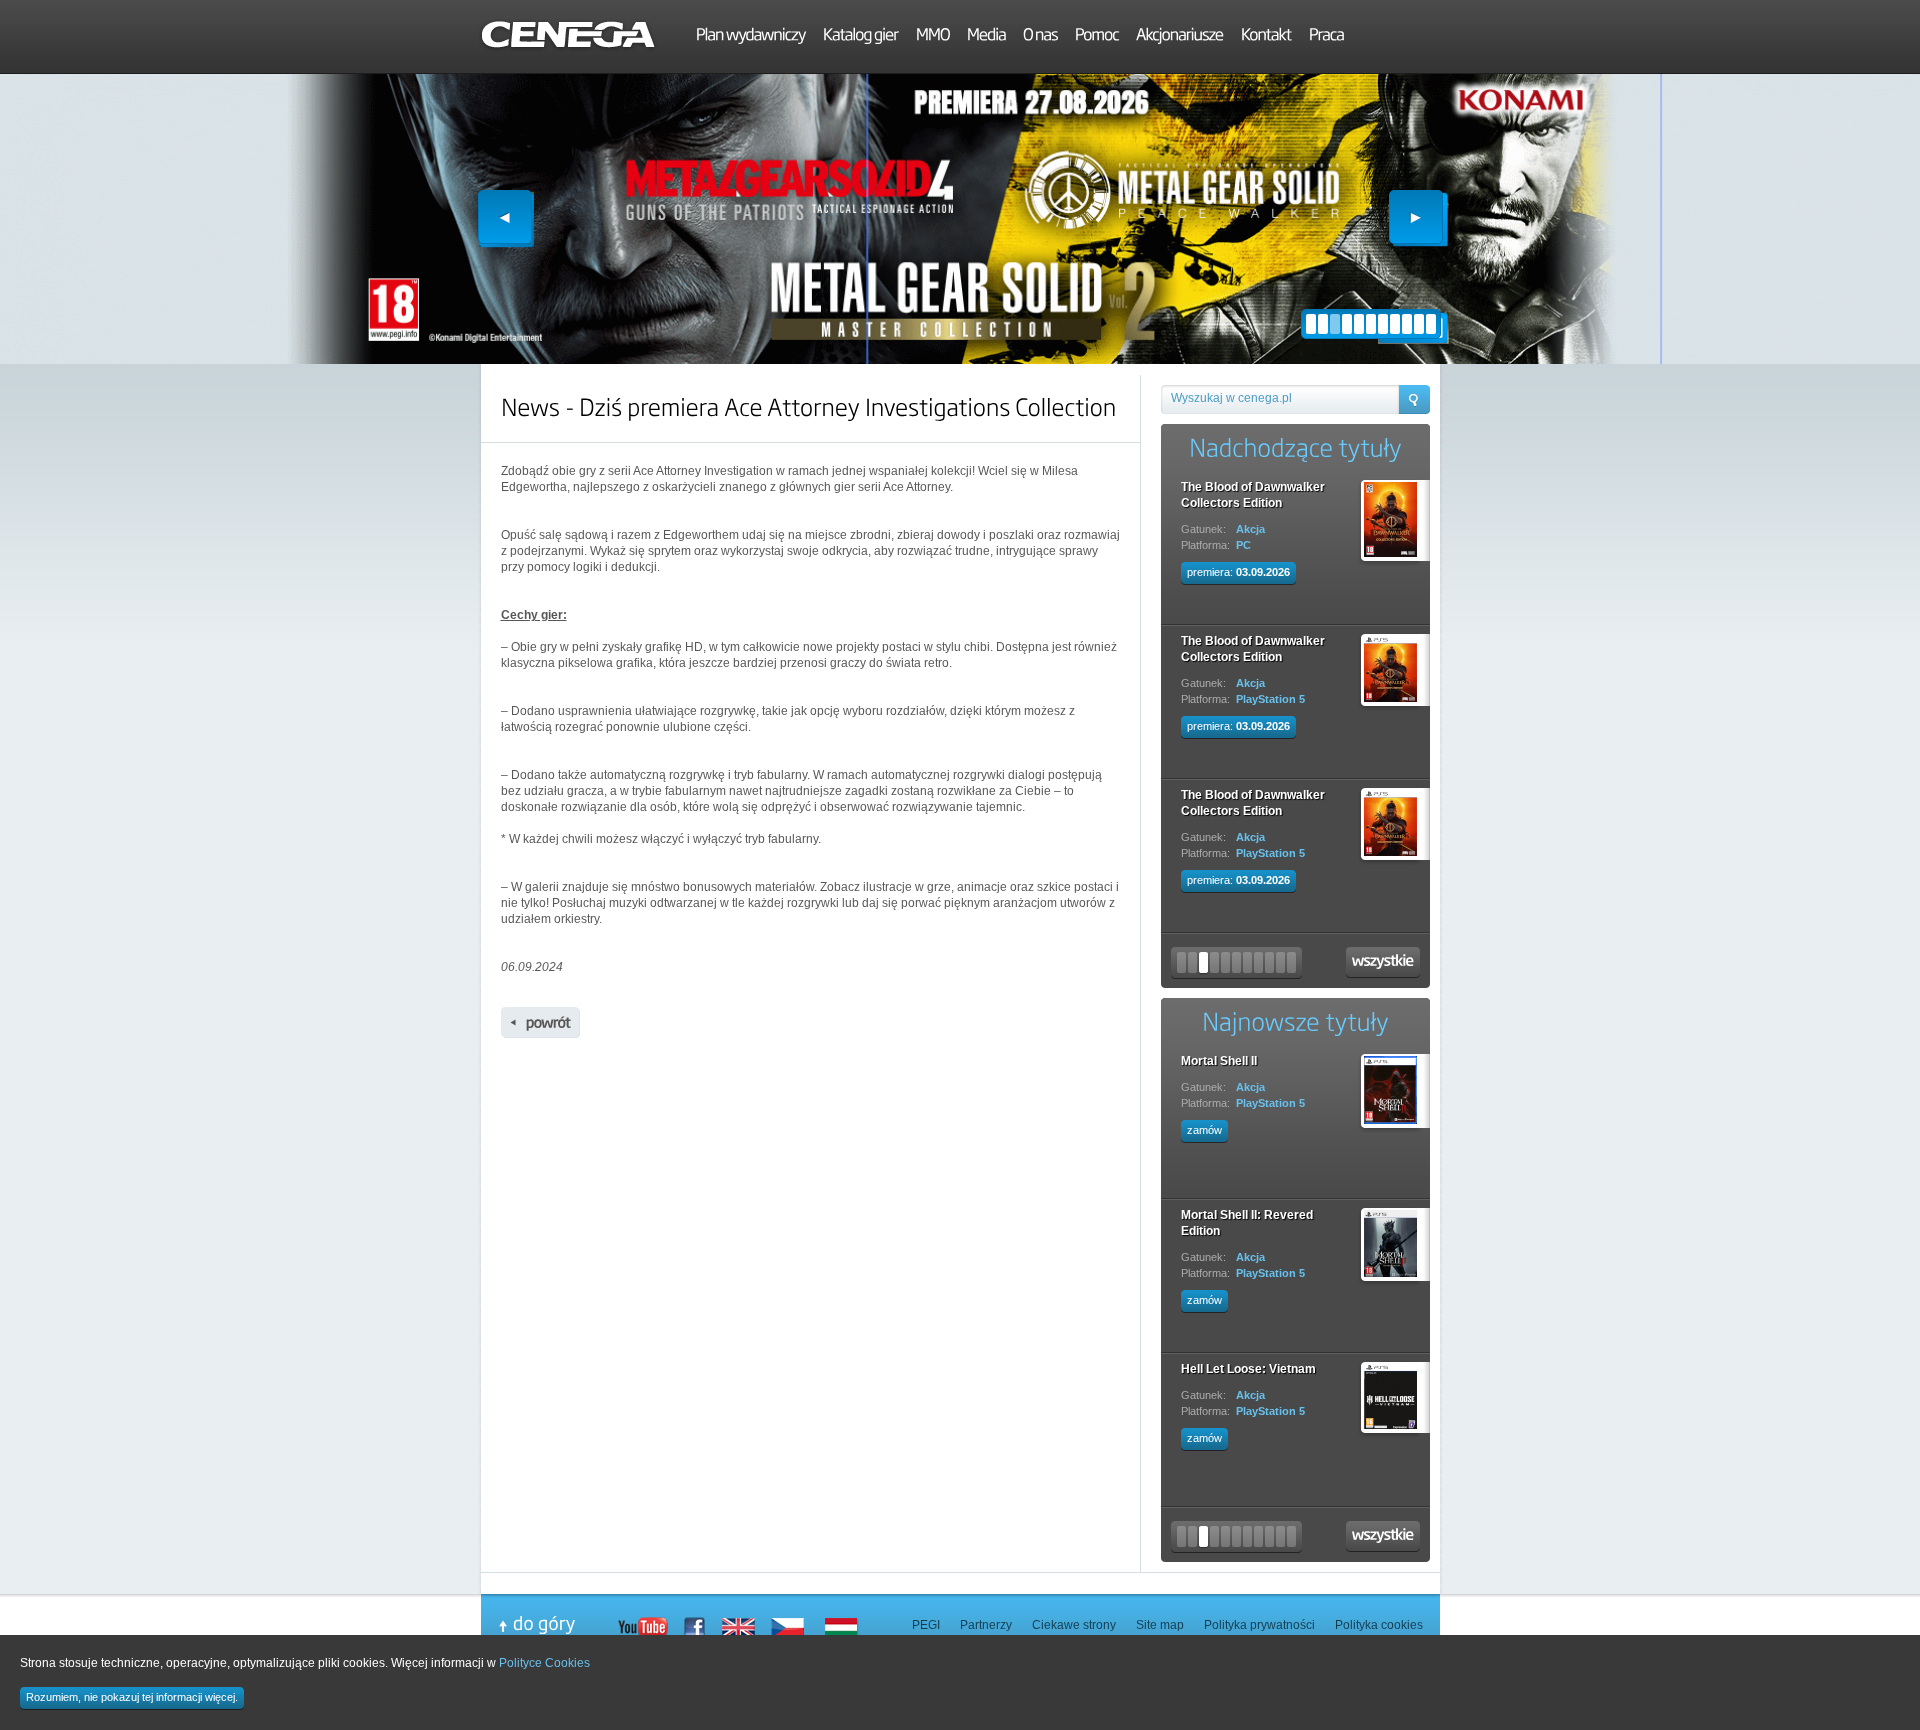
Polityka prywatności (1259, 1625)
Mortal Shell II (1219, 1061)
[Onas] (1040, 37)
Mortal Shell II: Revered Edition (1247, 1223)
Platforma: (1205, 545)
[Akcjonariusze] (1180, 37)
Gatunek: (1203, 529)
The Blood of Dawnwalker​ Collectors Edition (1253, 495)
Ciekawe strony (1074, 1625)
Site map (1160, 1625)
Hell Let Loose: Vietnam (1248, 1369)
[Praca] (1326, 37)
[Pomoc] (1097, 37)
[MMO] (933, 37)
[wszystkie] (1383, 962)
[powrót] (540, 1022)
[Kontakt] (1266, 37)
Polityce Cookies (544, 1663)
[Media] (986, 37)
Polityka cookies (1379, 1625)
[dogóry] (558, 1625)
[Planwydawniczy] (751, 37)
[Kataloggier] (861, 37)
